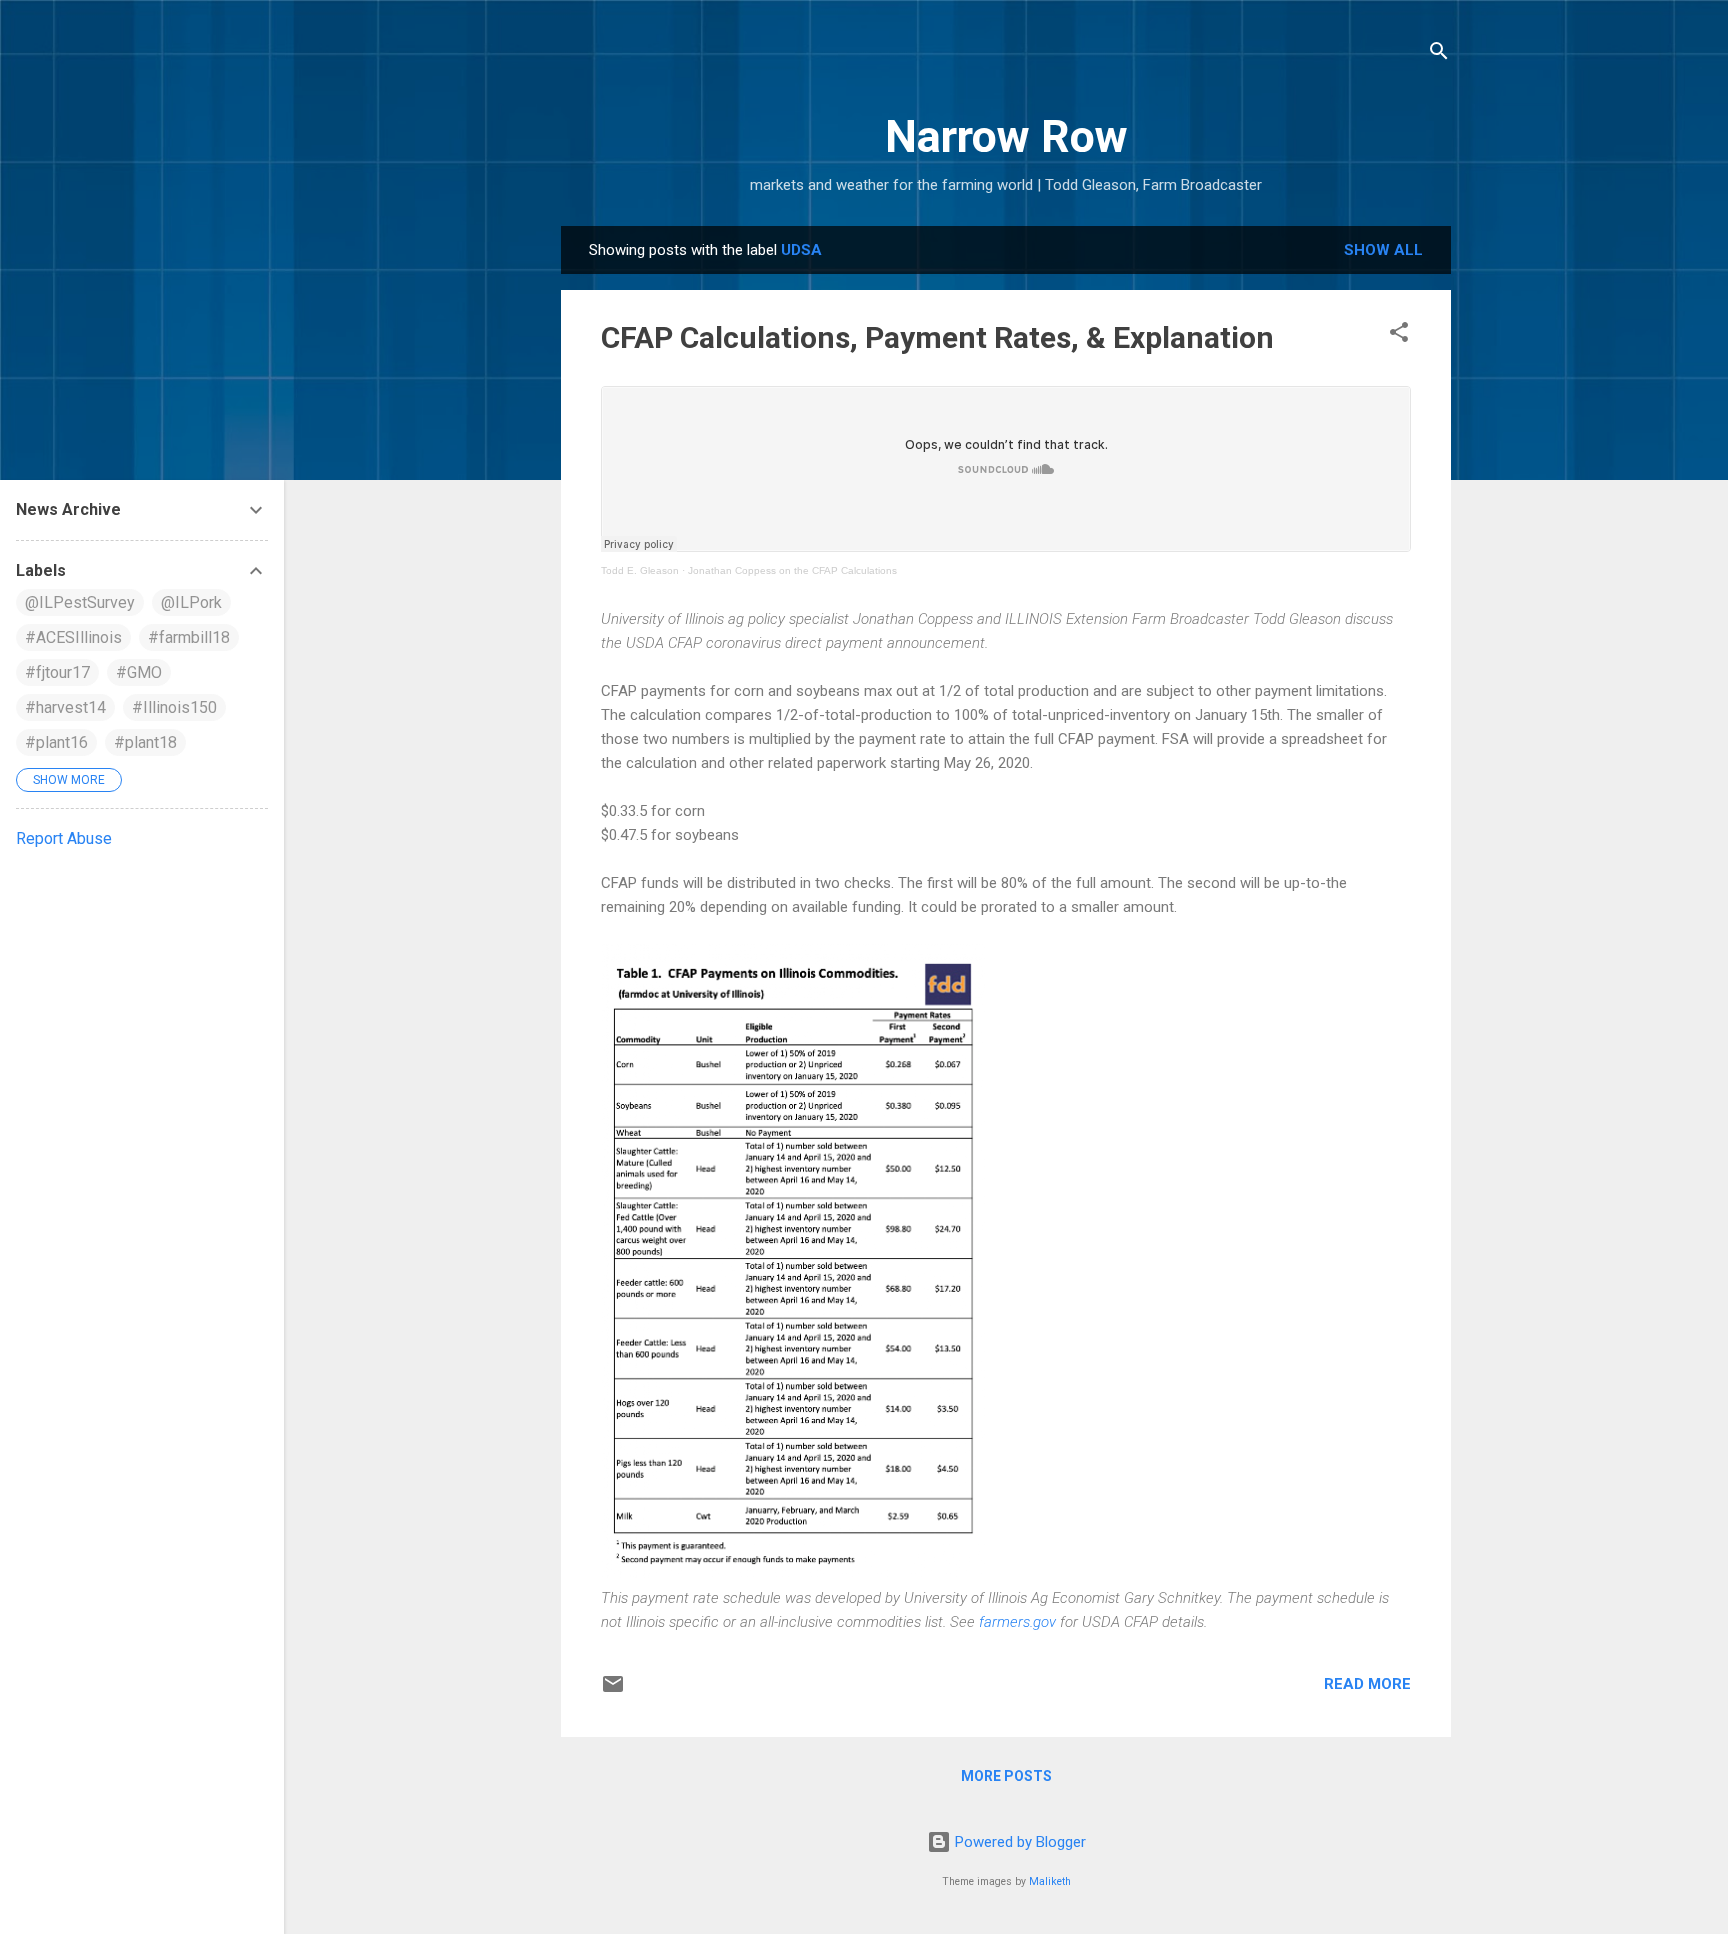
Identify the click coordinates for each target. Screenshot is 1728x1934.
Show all (1383, 250)
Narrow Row (1006, 136)
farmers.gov (1017, 1622)
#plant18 (145, 742)
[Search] (1439, 54)
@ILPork (191, 602)
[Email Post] (613, 1691)
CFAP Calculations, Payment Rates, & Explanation (937, 337)
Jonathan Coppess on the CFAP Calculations (792, 570)
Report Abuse (64, 838)
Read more (1367, 1684)
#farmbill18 (189, 637)
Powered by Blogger (1018, 1842)
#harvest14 (65, 707)
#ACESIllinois (73, 637)
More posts (1006, 1776)
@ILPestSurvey (80, 602)
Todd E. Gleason (640, 570)
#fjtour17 (57, 672)
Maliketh (1050, 1881)
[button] (1399, 335)
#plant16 (56, 742)
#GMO (139, 672)
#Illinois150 (174, 707)
